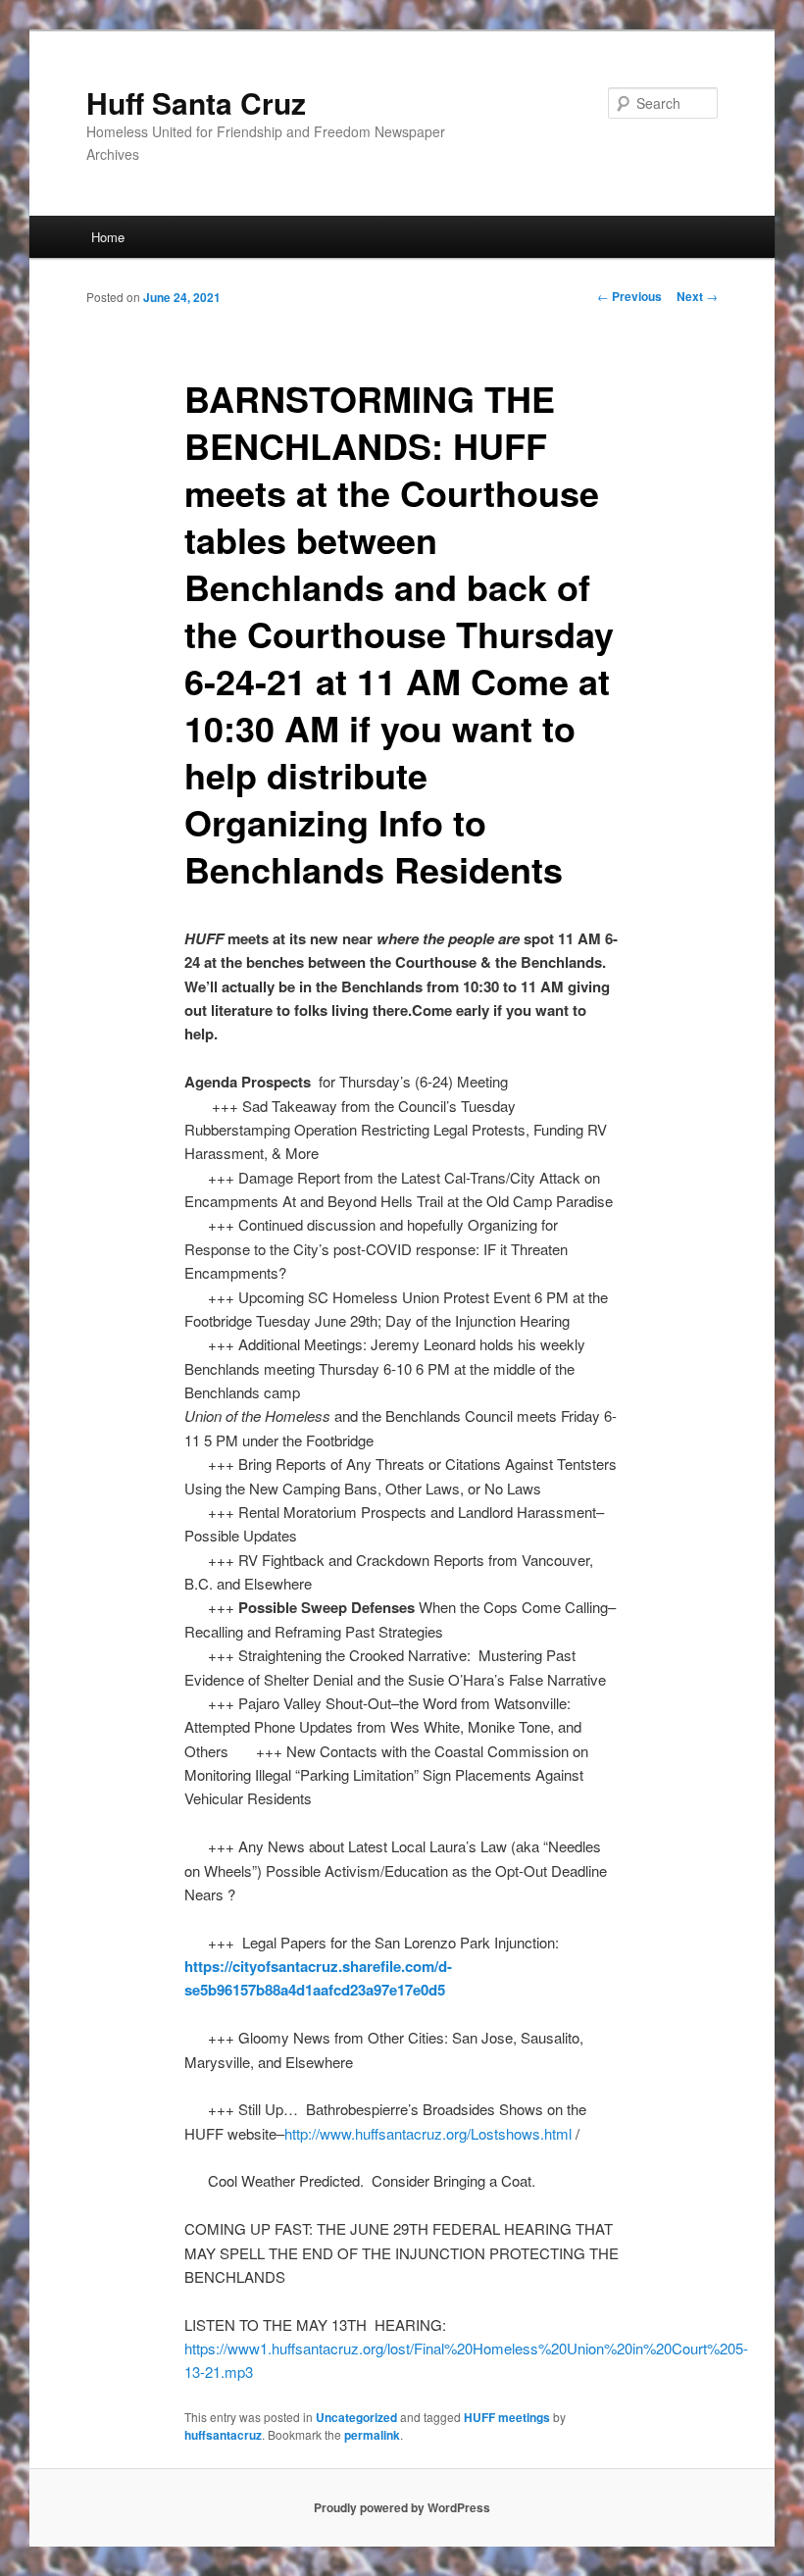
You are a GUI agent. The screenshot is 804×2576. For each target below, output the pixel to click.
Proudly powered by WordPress (402, 2507)
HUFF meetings (507, 2417)
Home (108, 237)
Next (697, 296)
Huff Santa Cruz (196, 102)
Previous (629, 296)
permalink (372, 2435)
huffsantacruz (223, 2435)
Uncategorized (356, 2417)
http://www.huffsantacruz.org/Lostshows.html (428, 2133)
